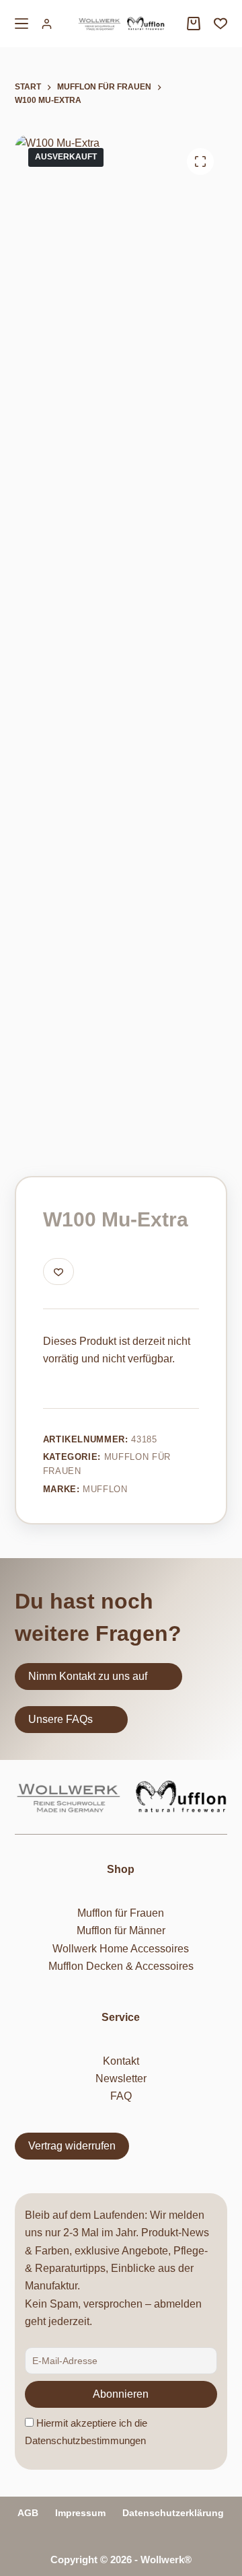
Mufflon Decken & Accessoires (121, 1966)
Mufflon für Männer (121, 1930)
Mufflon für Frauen (121, 1913)
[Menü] (22, 24)
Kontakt (121, 2061)
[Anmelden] (47, 24)
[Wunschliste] (220, 24)
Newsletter (121, 2078)
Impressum (80, 2513)
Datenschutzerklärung (173, 2513)
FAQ (121, 2096)
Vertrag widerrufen (72, 2146)
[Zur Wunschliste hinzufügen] (58, 1272)
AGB (28, 2513)
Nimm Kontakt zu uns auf (88, 1676)
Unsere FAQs (61, 1719)
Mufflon (105, 1489)
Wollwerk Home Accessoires (121, 1949)
